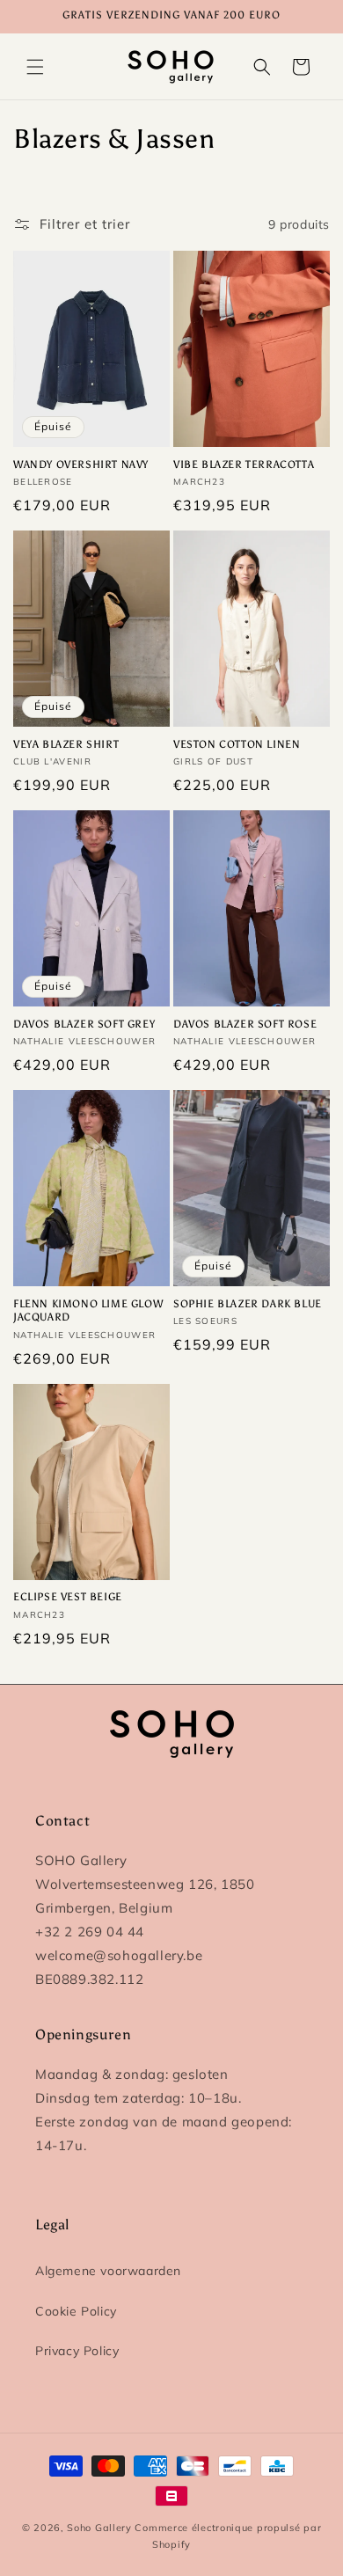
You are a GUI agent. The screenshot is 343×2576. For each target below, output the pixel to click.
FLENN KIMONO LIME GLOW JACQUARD (88, 1311)
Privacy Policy (77, 2351)
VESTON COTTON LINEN (237, 744)
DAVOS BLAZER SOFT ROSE (245, 1024)
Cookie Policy (76, 2311)
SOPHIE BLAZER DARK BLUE (248, 1304)
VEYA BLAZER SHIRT (66, 744)
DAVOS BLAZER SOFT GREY (84, 1024)
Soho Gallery (99, 2528)
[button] (35, 67)
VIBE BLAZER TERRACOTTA (244, 465)
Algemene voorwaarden (108, 2271)
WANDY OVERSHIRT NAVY (81, 465)
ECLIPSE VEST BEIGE (68, 1597)
